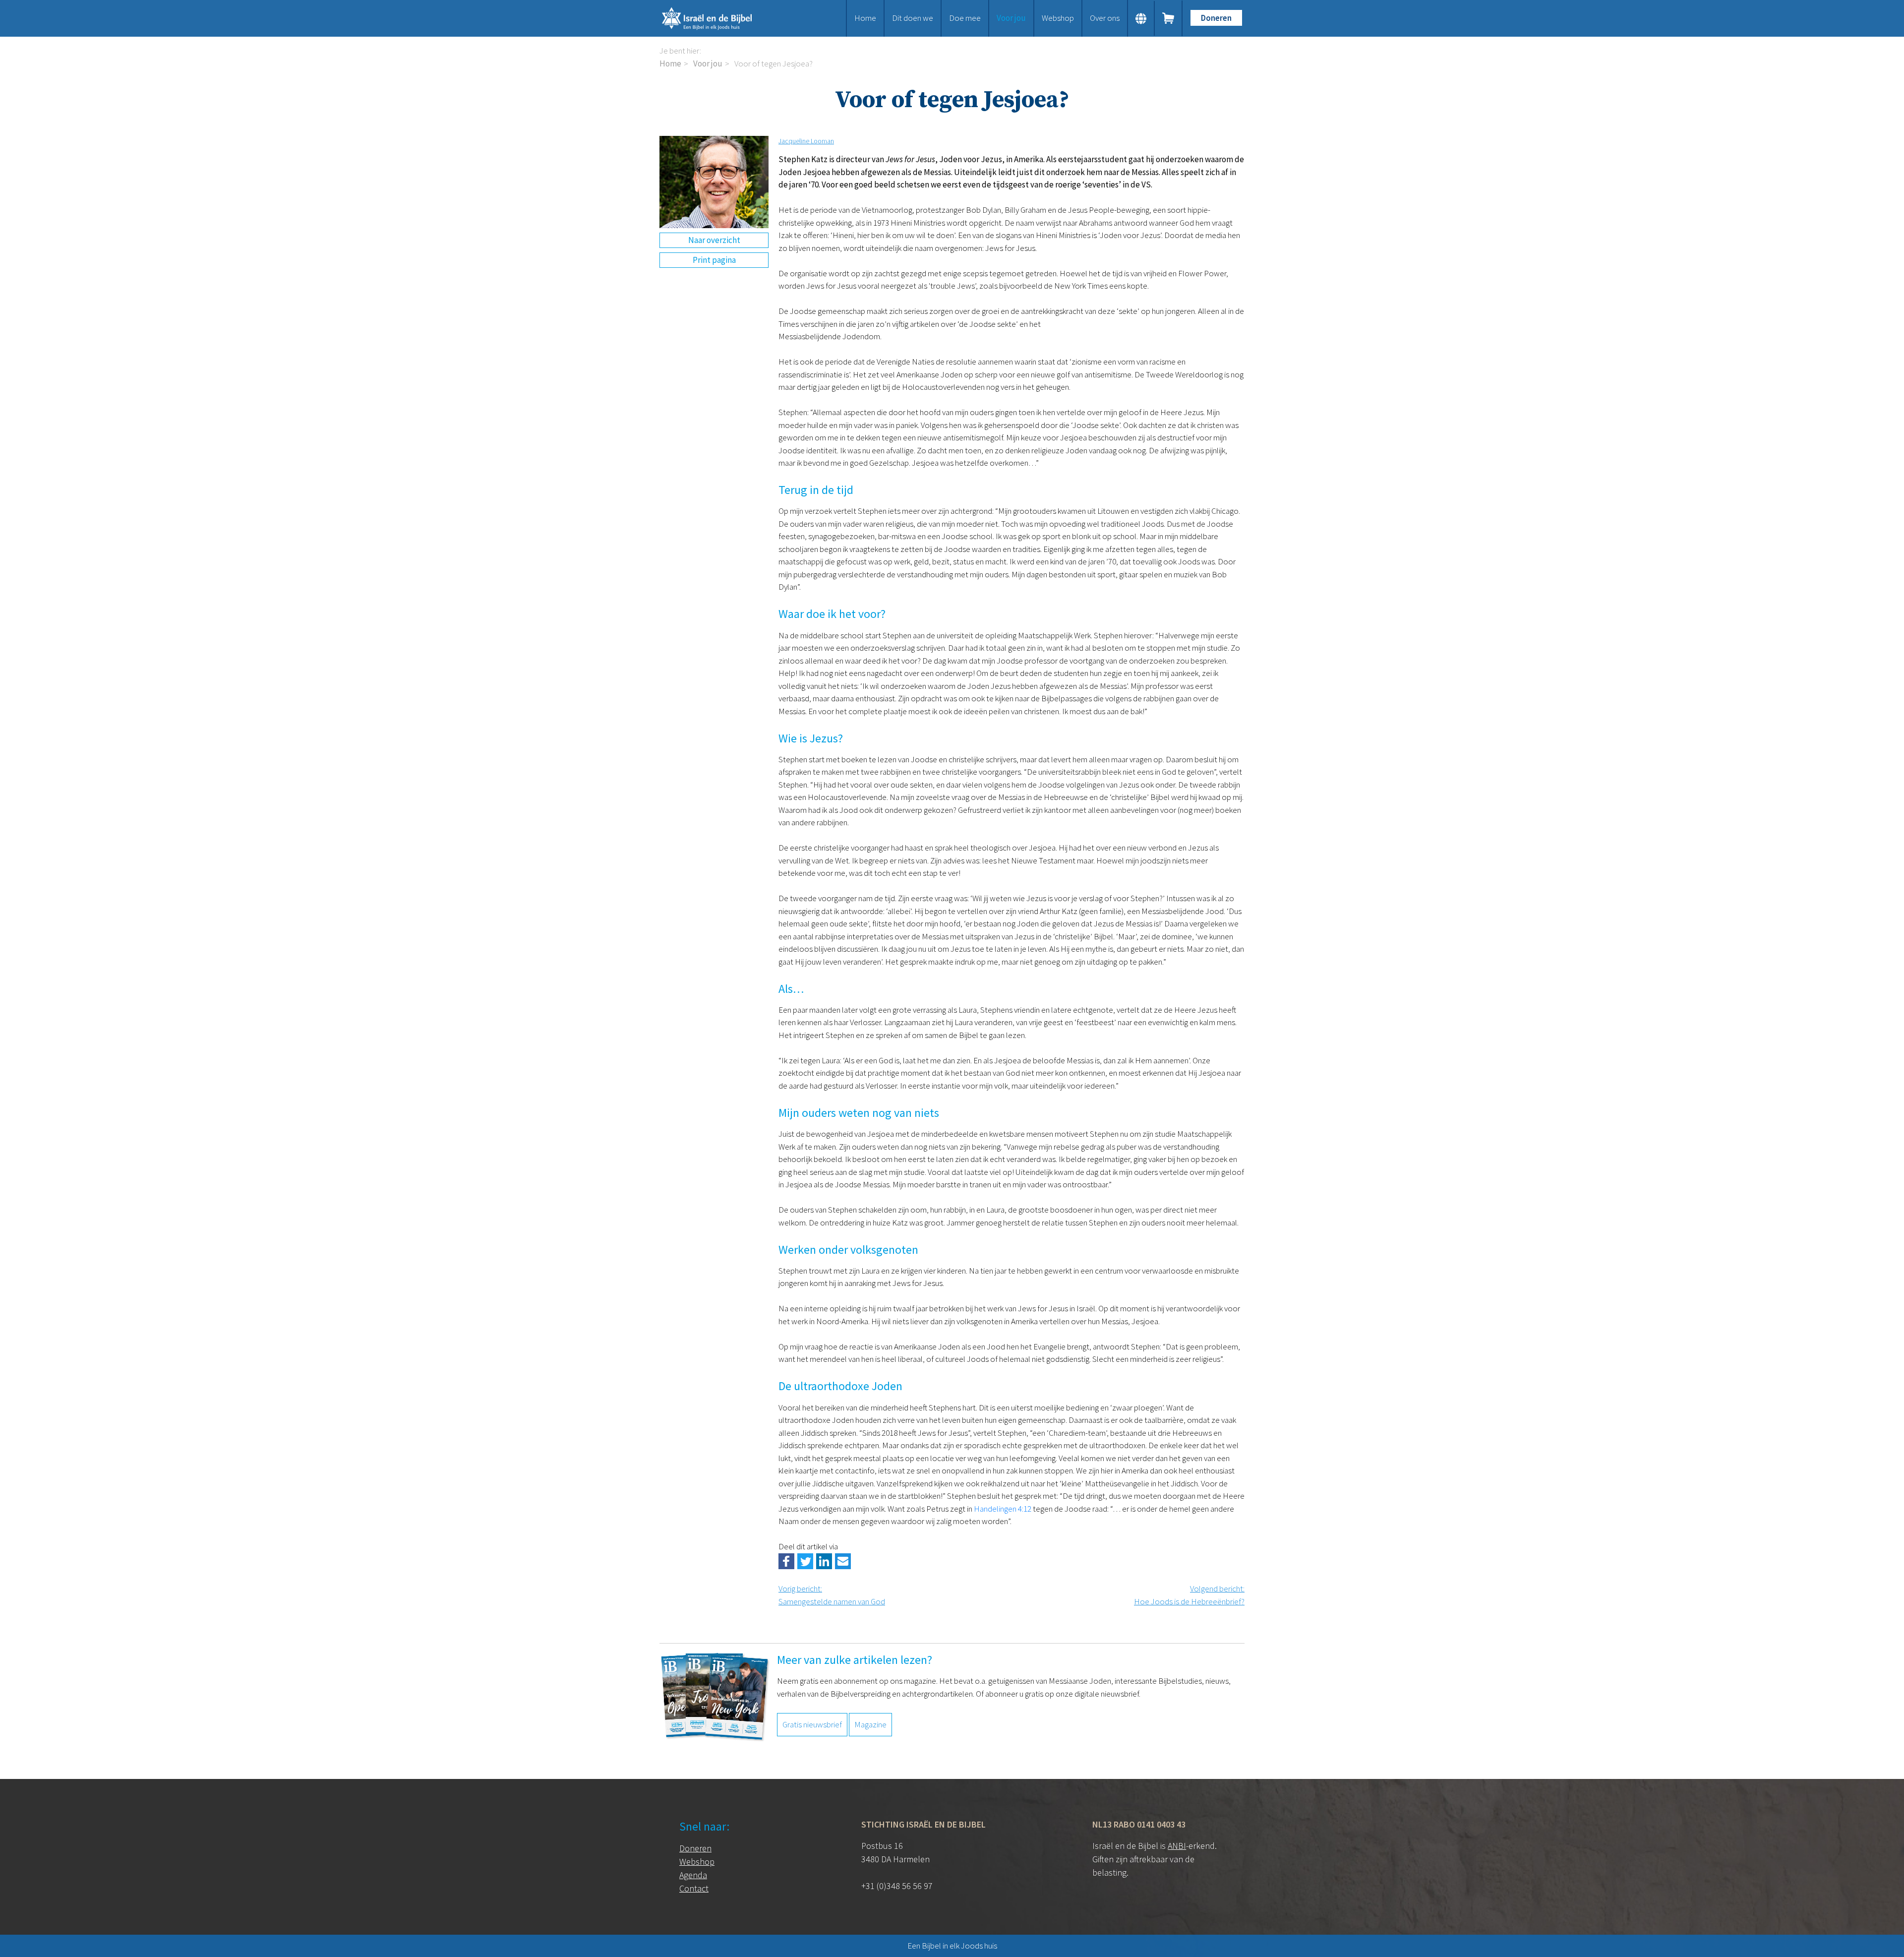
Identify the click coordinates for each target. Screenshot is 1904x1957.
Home (865, 18)
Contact (694, 1888)
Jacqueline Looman (806, 141)
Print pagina (714, 260)
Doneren (1216, 18)
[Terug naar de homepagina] (719, 18)
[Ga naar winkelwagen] (1169, 18)
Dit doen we (913, 18)
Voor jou (1011, 18)
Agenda (693, 1875)
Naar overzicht (714, 240)
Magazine (870, 1724)
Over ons (1105, 18)
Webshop (1058, 18)
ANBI (1177, 1846)
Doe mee (965, 18)
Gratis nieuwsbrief (812, 1724)
